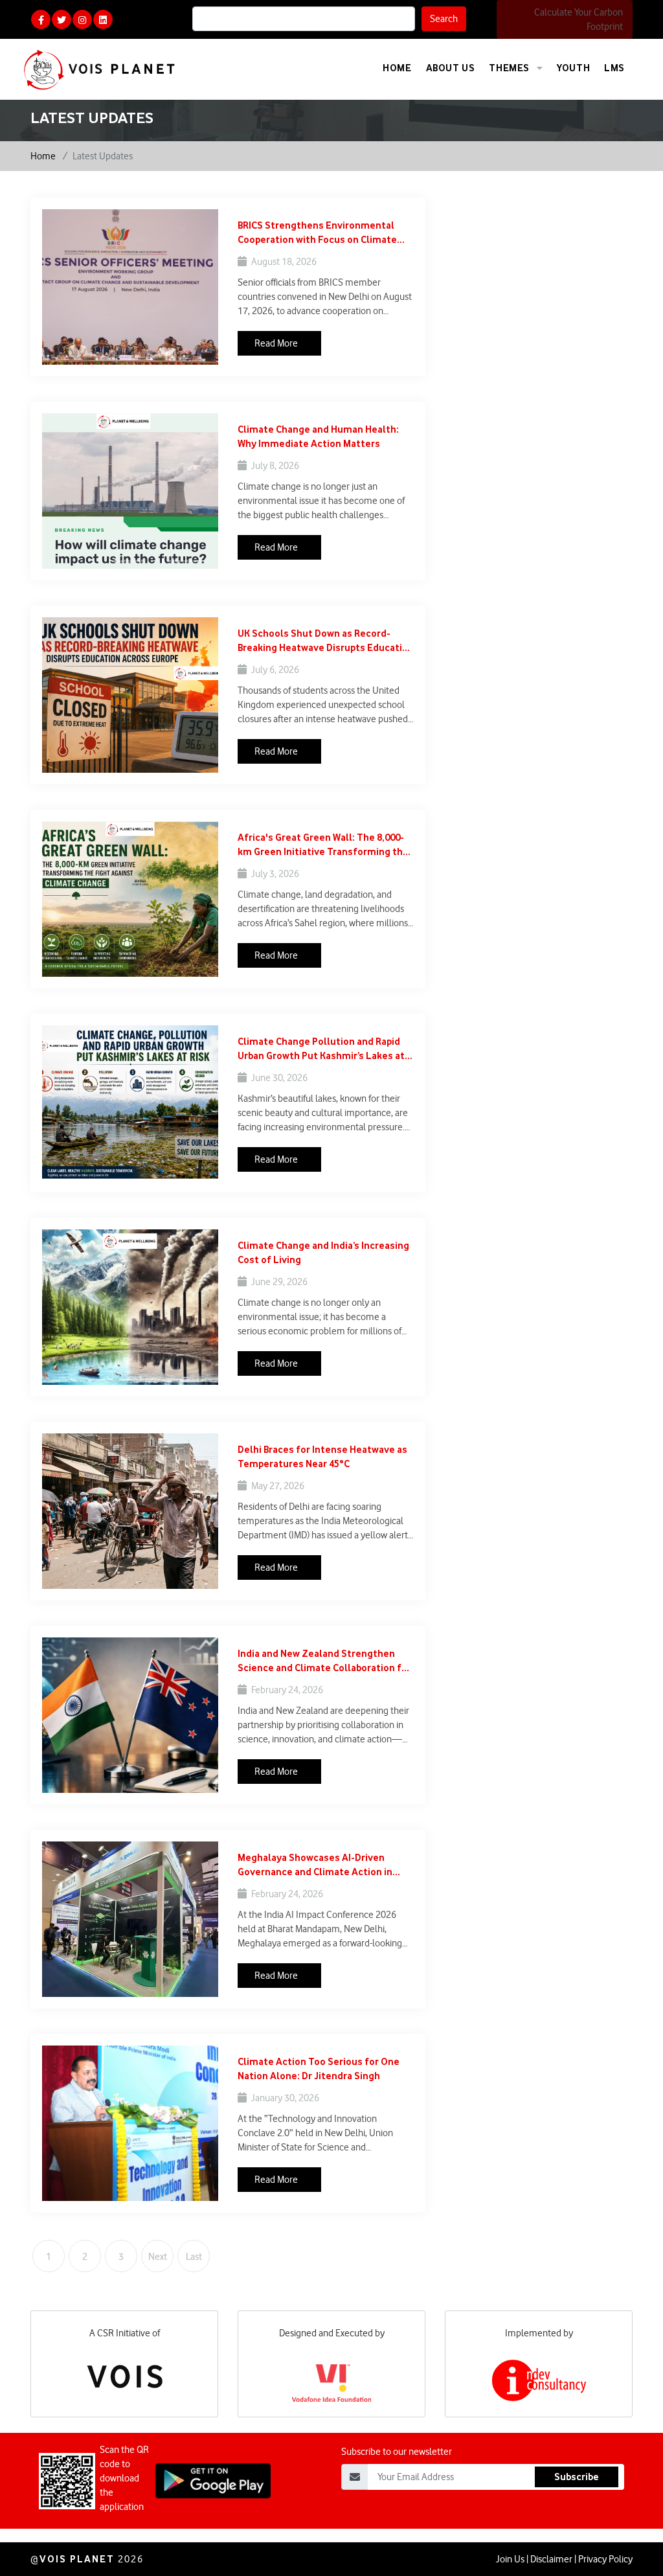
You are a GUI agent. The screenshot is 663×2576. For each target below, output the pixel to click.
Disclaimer (551, 2559)
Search (444, 19)
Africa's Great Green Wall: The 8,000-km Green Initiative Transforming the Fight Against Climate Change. (323, 845)
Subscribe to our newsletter (397, 2452)
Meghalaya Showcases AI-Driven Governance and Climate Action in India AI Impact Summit (315, 1865)
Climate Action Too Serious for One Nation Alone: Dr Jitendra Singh (319, 2069)
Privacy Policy (605, 2559)
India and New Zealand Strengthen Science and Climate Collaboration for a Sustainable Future (324, 1661)
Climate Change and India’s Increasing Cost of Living (323, 1252)
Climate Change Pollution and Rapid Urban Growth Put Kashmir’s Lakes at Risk (321, 1049)
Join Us (510, 2559)
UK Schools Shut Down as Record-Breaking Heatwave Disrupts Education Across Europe (326, 641)
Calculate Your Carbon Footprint (579, 19)
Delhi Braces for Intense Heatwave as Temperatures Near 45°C (322, 1456)
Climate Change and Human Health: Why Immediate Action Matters (318, 436)
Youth (573, 68)
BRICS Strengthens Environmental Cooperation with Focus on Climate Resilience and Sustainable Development (317, 233)
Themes (510, 68)
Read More (276, 343)
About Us (451, 68)
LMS (614, 68)
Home (397, 68)
